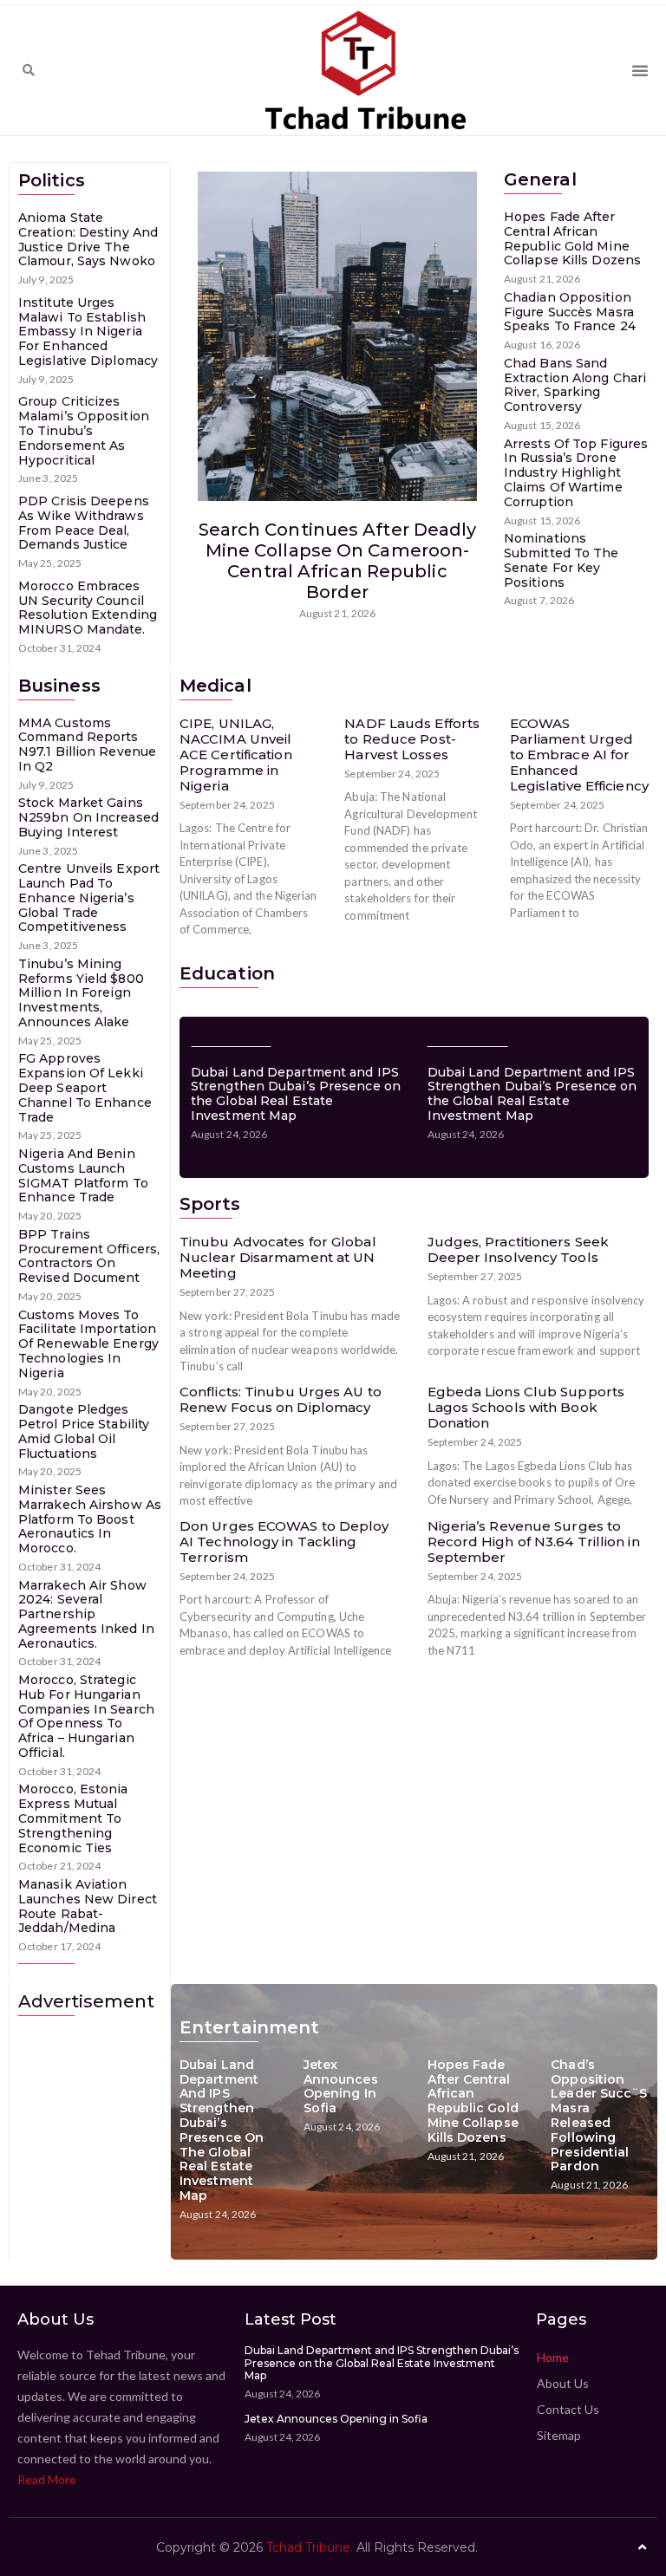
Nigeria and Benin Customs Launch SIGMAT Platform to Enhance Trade (83, 1175)
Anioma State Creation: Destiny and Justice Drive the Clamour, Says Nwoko (88, 239)
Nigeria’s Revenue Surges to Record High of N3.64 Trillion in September (534, 1542)
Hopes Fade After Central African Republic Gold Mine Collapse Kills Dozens (572, 238)
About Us (563, 2383)
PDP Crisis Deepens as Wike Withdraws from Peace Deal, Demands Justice (84, 523)
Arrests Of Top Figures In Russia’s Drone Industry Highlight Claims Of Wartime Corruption (576, 473)
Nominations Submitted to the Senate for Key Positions (562, 560)
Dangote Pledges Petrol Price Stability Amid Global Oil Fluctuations (84, 1431)
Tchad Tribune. (310, 2547)
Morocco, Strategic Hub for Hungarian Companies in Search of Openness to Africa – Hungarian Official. (86, 1716)
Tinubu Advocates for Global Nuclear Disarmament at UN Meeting (278, 1257)
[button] (29, 70)
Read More (47, 2479)
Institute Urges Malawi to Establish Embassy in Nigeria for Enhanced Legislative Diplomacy (88, 332)
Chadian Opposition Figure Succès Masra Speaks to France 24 (570, 312)
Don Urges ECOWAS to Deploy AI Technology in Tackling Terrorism (284, 1542)
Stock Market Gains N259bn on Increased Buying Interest (88, 817)
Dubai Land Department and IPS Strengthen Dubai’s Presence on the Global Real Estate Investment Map (296, 1094)
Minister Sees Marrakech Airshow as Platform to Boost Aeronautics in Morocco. (90, 1519)
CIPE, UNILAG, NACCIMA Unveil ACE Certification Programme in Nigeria (236, 755)
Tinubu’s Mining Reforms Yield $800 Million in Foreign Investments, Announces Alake (81, 993)
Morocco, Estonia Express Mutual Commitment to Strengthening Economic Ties (73, 1818)
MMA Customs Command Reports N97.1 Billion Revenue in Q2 (87, 745)
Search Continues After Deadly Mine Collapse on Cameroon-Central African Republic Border (338, 561)
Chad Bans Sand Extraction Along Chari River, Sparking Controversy (575, 385)
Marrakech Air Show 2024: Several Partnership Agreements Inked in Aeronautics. (86, 1614)
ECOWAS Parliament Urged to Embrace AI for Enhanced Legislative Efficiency (579, 755)
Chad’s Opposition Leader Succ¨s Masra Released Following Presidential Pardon (599, 2116)
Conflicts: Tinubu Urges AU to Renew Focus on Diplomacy (281, 1399)
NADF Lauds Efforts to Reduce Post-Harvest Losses (412, 739)
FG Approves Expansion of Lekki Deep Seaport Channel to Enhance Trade (85, 1087)
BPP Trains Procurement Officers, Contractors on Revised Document (89, 1256)
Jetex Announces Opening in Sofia (341, 2086)
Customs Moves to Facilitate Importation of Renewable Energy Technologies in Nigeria (88, 1344)
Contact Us (568, 2409)
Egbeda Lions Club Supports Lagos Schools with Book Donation (526, 1407)
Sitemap (559, 2435)
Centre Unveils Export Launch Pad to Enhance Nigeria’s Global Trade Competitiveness (89, 898)
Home (553, 2357)
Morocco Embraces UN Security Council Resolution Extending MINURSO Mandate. (88, 608)
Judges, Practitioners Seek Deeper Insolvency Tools (519, 1249)
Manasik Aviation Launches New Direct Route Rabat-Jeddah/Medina (88, 1906)
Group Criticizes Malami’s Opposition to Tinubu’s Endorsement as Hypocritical (84, 430)
